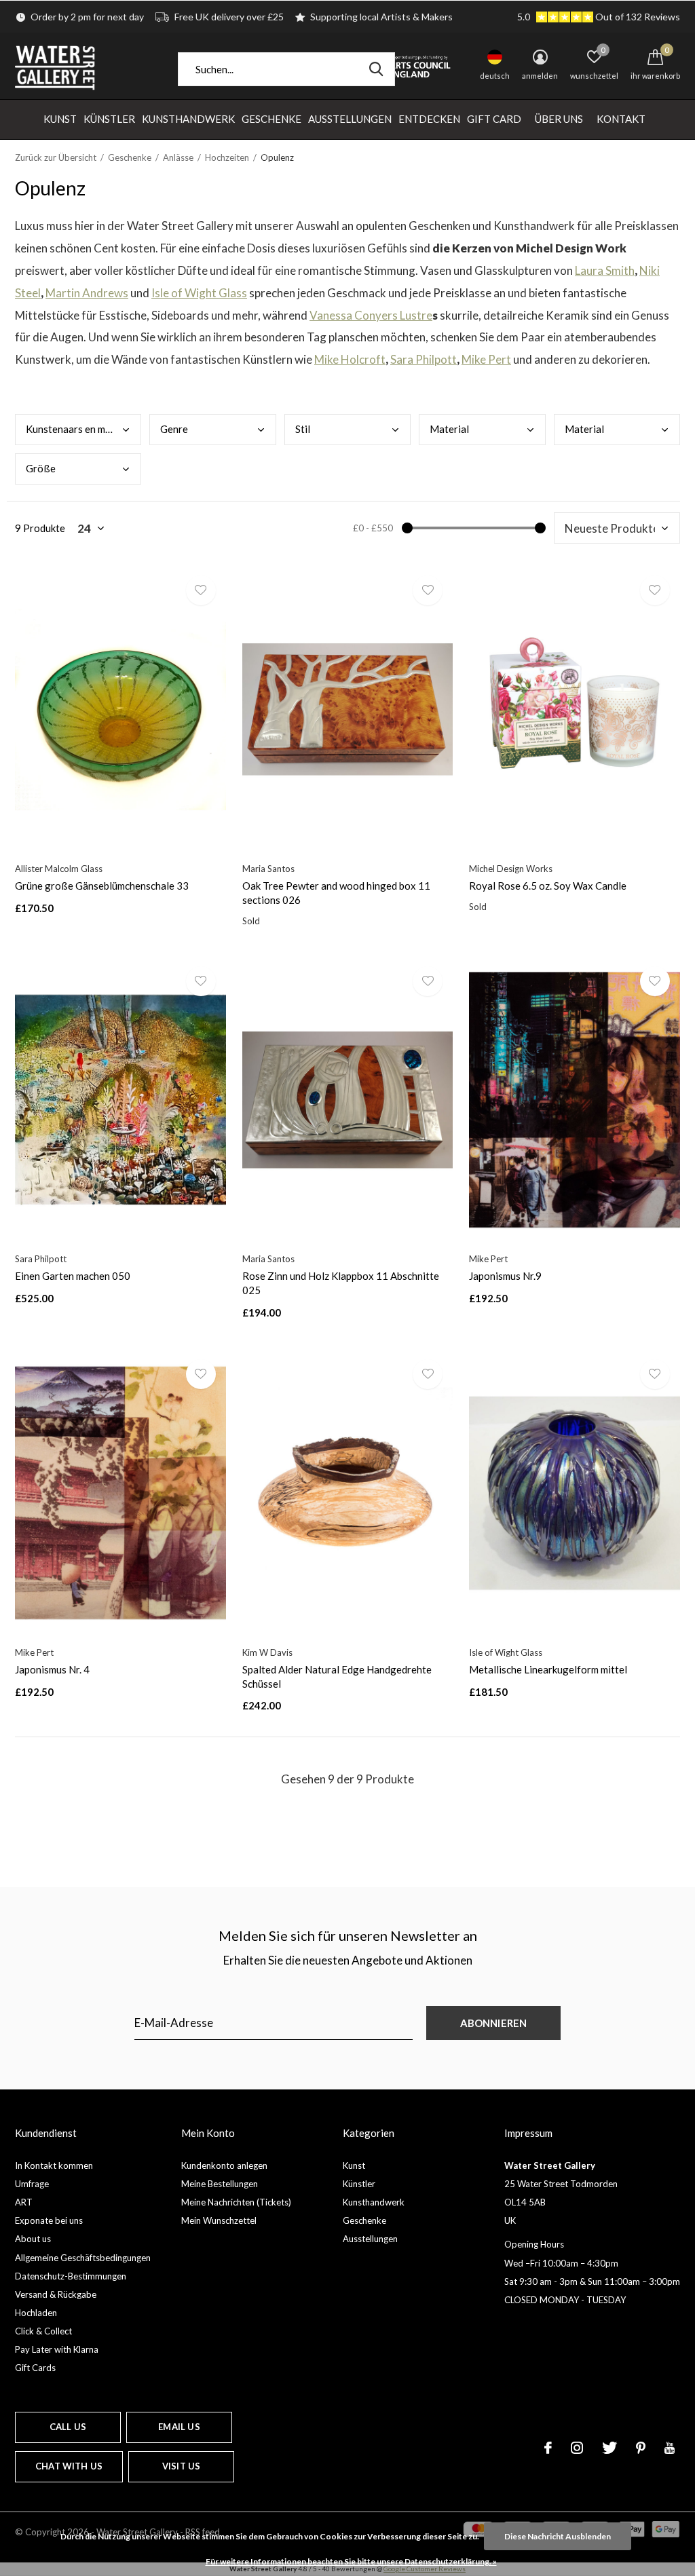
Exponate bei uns (49, 2220)
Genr (174, 429)
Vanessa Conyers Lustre (371, 315)
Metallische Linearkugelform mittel (548, 1669)
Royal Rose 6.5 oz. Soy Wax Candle (548, 886)
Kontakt (621, 119)
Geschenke (271, 119)
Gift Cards (35, 2368)
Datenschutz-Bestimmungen (71, 2276)
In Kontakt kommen (54, 2165)
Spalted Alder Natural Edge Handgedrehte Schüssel (337, 1677)
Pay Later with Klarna (57, 2349)
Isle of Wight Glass (199, 293)
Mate (449, 429)
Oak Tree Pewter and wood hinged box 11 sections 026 (336, 893)
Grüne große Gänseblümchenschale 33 (102, 886)
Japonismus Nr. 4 (52, 1669)
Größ (41, 468)
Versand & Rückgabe (56, 2294)
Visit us (181, 2466)
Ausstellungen (350, 119)
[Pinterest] (641, 2448)
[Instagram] (577, 2448)
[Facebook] (548, 2448)
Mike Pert (486, 359)
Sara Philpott (424, 359)
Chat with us (69, 2466)
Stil (303, 429)
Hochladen (36, 2313)
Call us (68, 2427)
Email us (179, 2427)
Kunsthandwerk (188, 119)
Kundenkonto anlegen (224, 2165)
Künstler (109, 119)
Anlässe (178, 157)
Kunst (60, 119)
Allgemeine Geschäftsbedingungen (83, 2258)
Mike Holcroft (350, 359)
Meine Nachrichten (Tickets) (236, 2202)
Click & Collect (43, 2331)
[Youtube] (670, 2448)
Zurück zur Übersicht (56, 157)
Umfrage (32, 2184)
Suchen (376, 69)
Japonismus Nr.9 (505, 1276)
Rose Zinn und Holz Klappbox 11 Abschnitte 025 (341, 1283)
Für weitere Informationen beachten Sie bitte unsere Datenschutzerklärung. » (351, 2561)
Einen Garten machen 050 (73, 1276)
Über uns (559, 119)
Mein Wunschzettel (219, 2220)
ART (24, 2202)
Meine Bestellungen (220, 2184)
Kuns (78, 429)
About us (33, 2239)
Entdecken (429, 119)
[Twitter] (609, 2448)
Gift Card (494, 119)
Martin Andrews (87, 293)
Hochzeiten (227, 157)
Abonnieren (494, 2023)
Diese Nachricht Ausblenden (558, 2536)
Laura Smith (605, 270)
